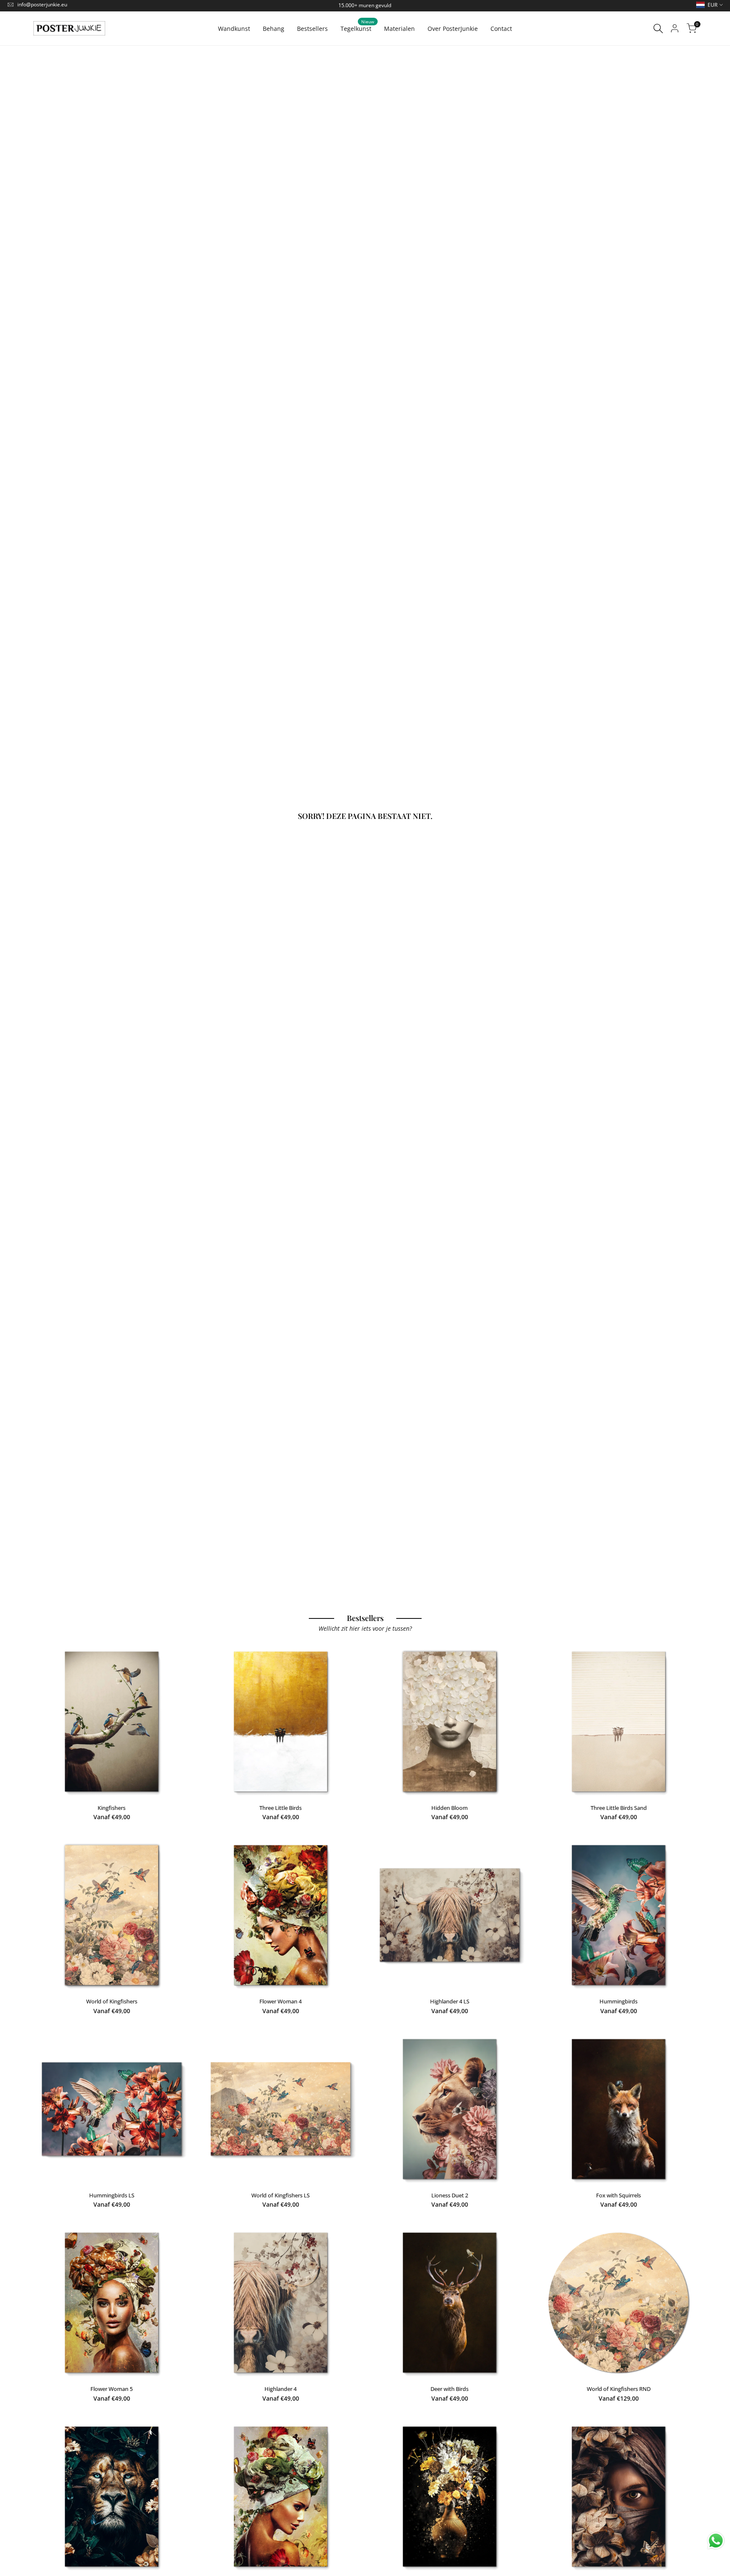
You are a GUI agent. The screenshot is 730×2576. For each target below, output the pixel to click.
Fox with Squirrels (618, 2195)
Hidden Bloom (449, 1808)
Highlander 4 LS (450, 2001)
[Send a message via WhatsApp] (716, 2541)
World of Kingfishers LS (281, 2195)
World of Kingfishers (112, 2001)
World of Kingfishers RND (619, 2389)
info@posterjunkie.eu (42, 4)
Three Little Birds (281, 1808)
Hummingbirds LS (112, 2195)
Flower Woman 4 (281, 2001)
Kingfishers (112, 1808)
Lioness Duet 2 (450, 2195)
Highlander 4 (281, 2389)
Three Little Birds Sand (619, 1808)
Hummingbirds (618, 2001)
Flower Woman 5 (112, 2389)
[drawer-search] (658, 29)
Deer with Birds (449, 2389)
